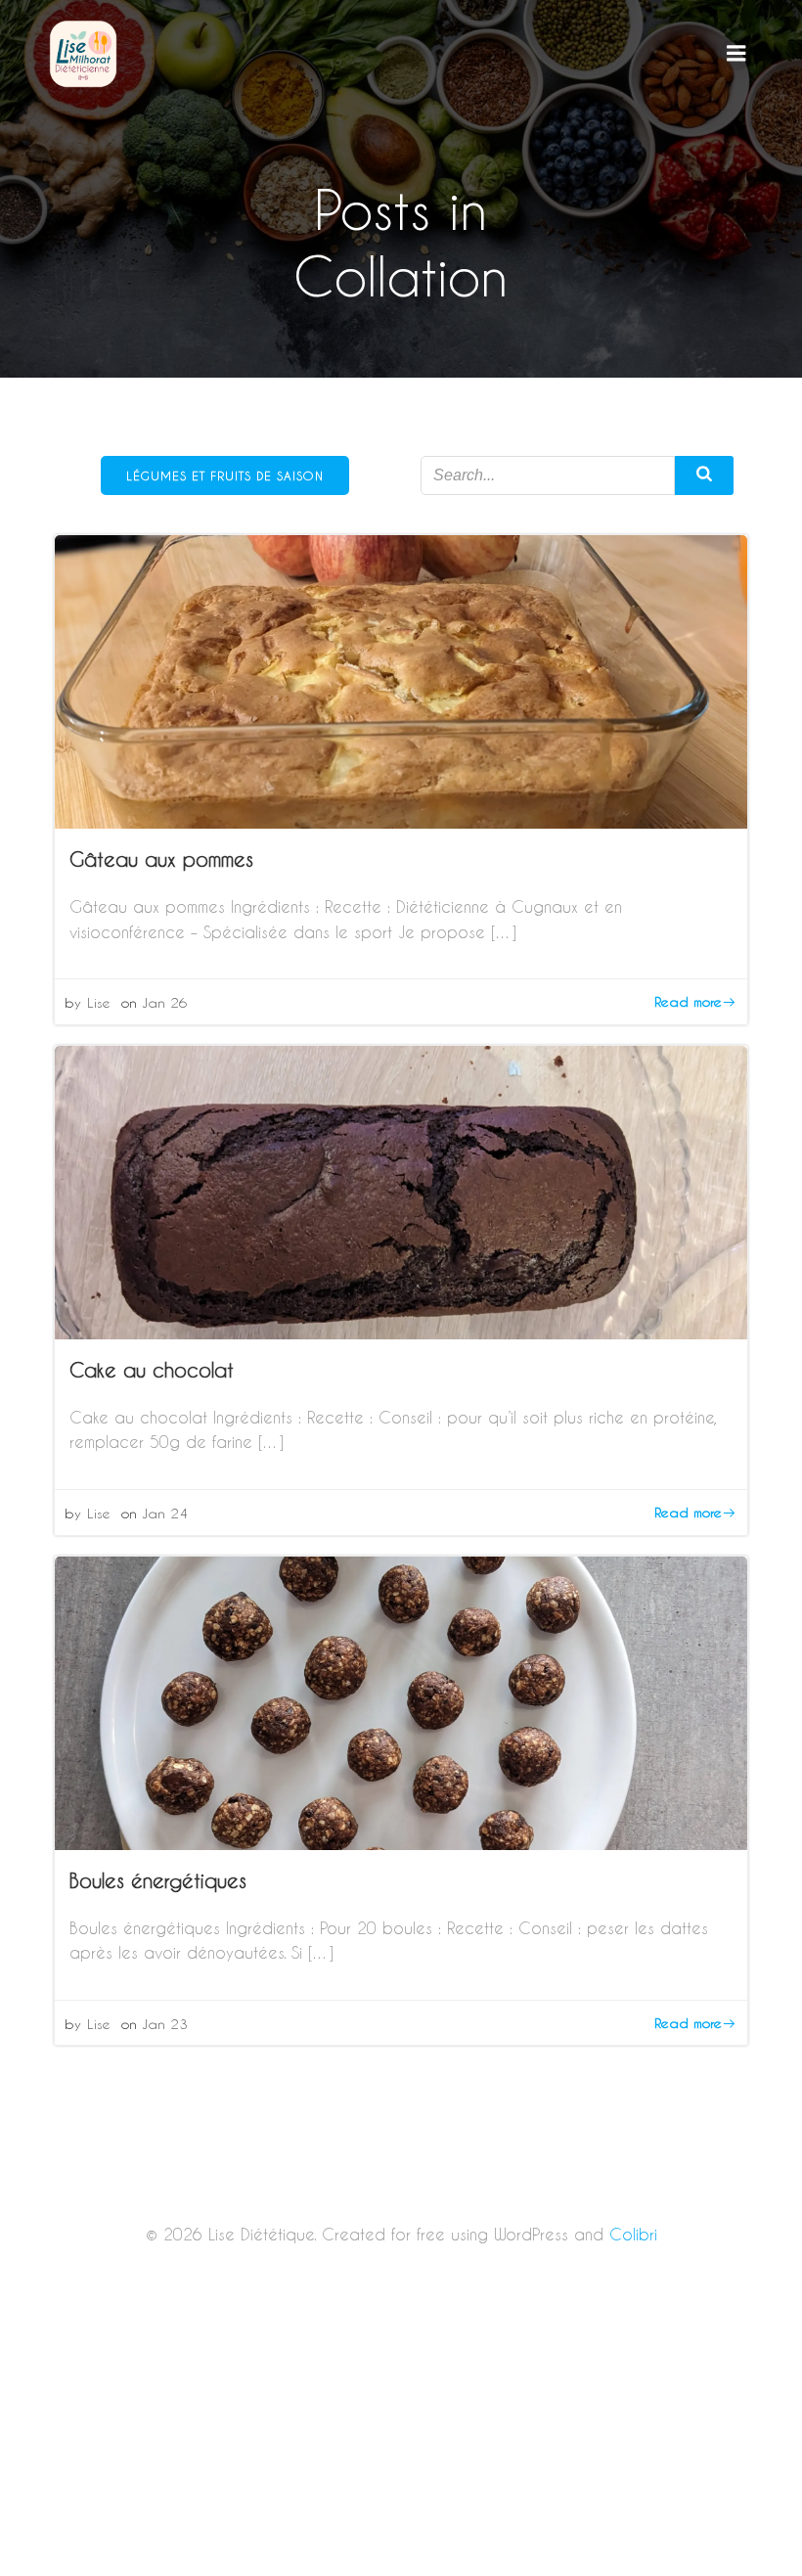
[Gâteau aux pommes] (401, 679)
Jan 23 (165, 2024)
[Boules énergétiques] (401, 1700)
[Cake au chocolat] (401, 1190)
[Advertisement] (401, 2431)
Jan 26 (165, 1002)
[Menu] (736, 54)
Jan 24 (165, 1513)
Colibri (633, 2234)
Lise (99, 1002)
